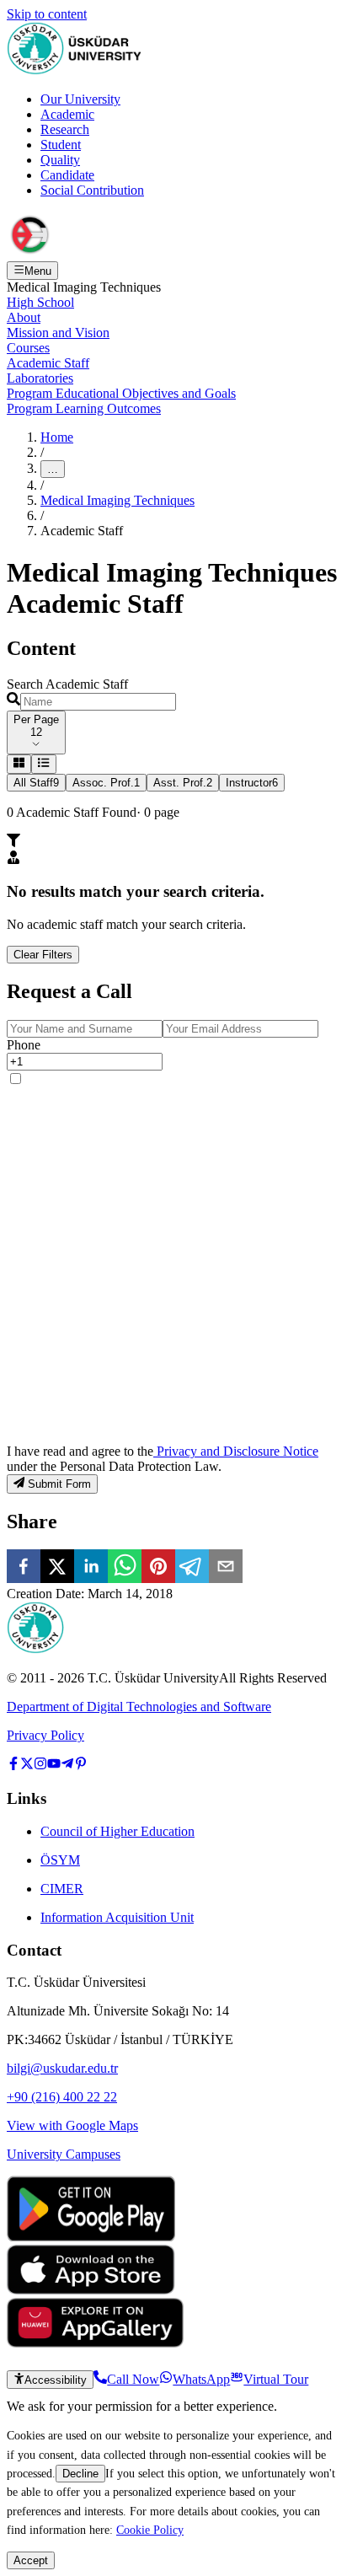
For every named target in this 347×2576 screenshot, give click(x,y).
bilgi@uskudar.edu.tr (62, 2068)
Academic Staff (48, 363)
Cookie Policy (150, 2530)
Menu (38, 271)
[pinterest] (158, 1568)
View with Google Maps (72, 2125)
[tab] (36, 783)
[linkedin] (91, 1568)
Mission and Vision (58, 333)
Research (65, 129)
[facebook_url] (13, 1766)
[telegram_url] (67, 1766)
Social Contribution (92, 190)
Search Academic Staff (67, 684)
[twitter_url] (27, 1766)
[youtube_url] (54, 1766)
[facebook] (24, 1568)
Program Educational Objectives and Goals (121, 393)
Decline (80, 2474)
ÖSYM (60, 1860)
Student (61, 145)
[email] (226, 1568)
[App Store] (91, 2290)
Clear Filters (43, 955)
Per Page (36, 719)
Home (57, 437)
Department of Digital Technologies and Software (139, 1707)
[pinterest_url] (81, 1766)
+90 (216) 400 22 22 (62, 2097)
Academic (67, 114)
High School (40, 302)
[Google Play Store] (91, 2237)
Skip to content (47, 14)
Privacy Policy (45, 1735)
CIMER (62, 1889)
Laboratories (40, 378)
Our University (80, 99)
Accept (31, 2560)
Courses (28, 348)
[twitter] (57, 1568)
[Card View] (19, 764)
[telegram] (192, 1568)
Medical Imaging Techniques (117, 500)
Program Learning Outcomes (84, 408)
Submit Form (59, 1485)
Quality (60, 160)
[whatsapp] (125, 1568)
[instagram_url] (40, 1766)
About (24, 317)
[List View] (43, 764)
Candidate (67, 175)
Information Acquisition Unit (117, 1917)
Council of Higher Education (117, 1831)
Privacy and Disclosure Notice (236, 1451)
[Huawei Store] (95, 2343)
